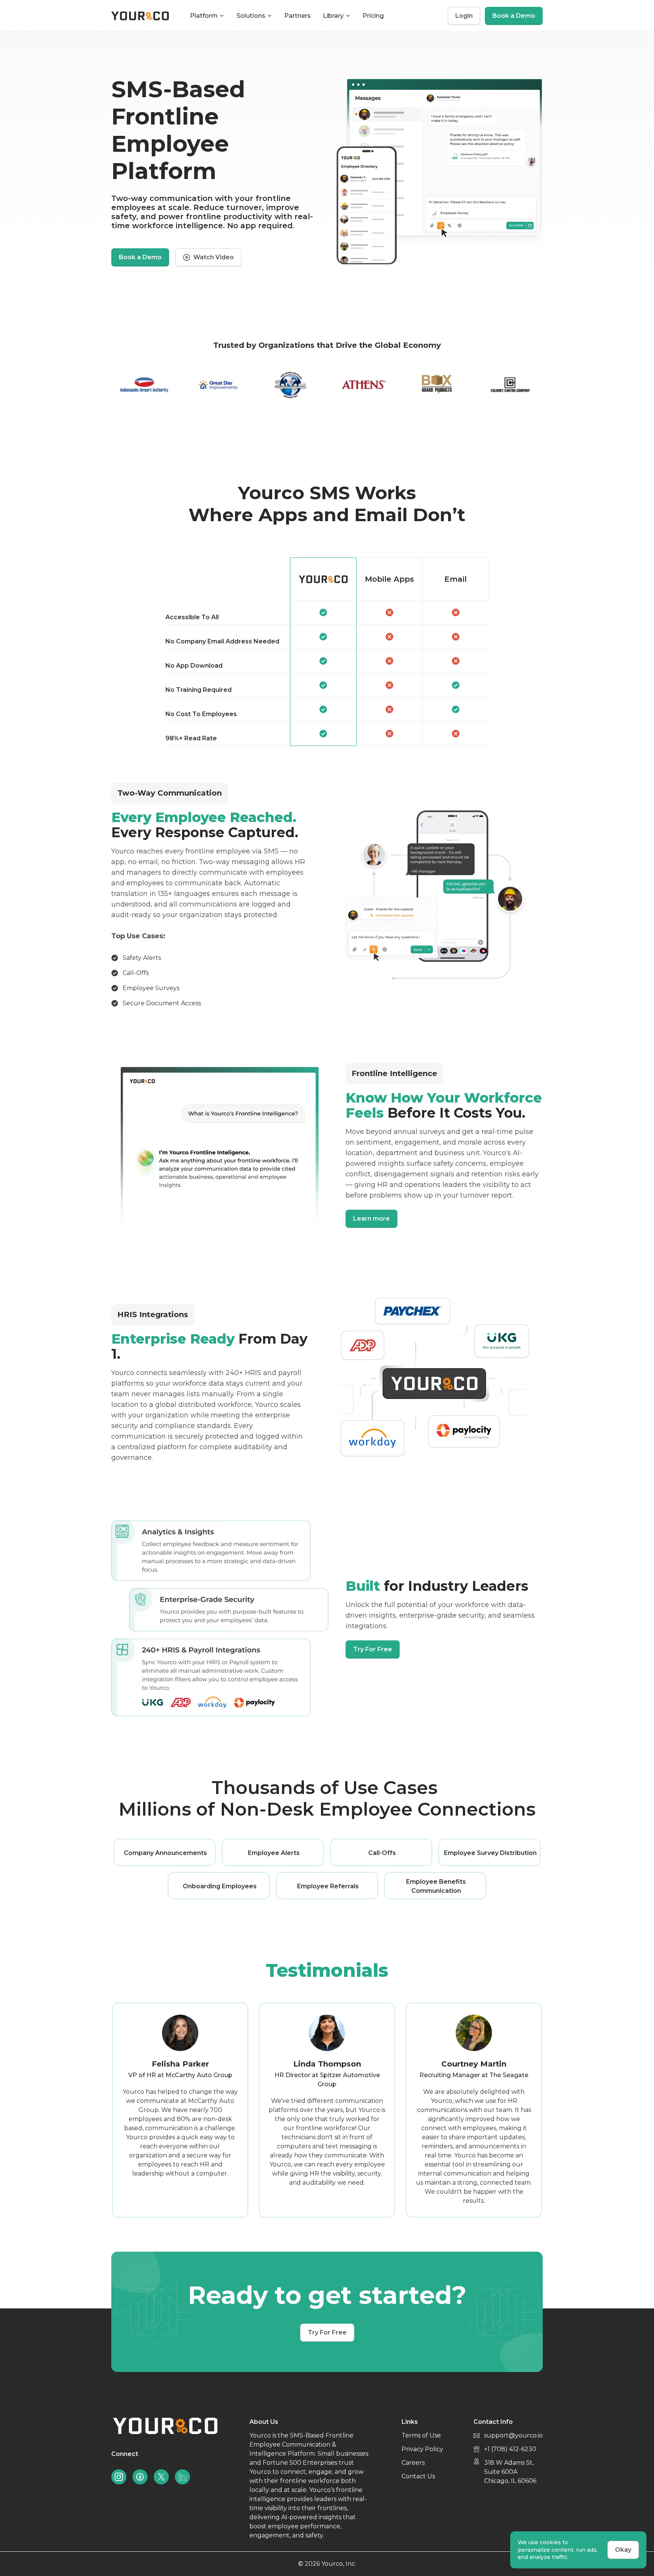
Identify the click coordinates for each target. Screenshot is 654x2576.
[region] (327, 652)
